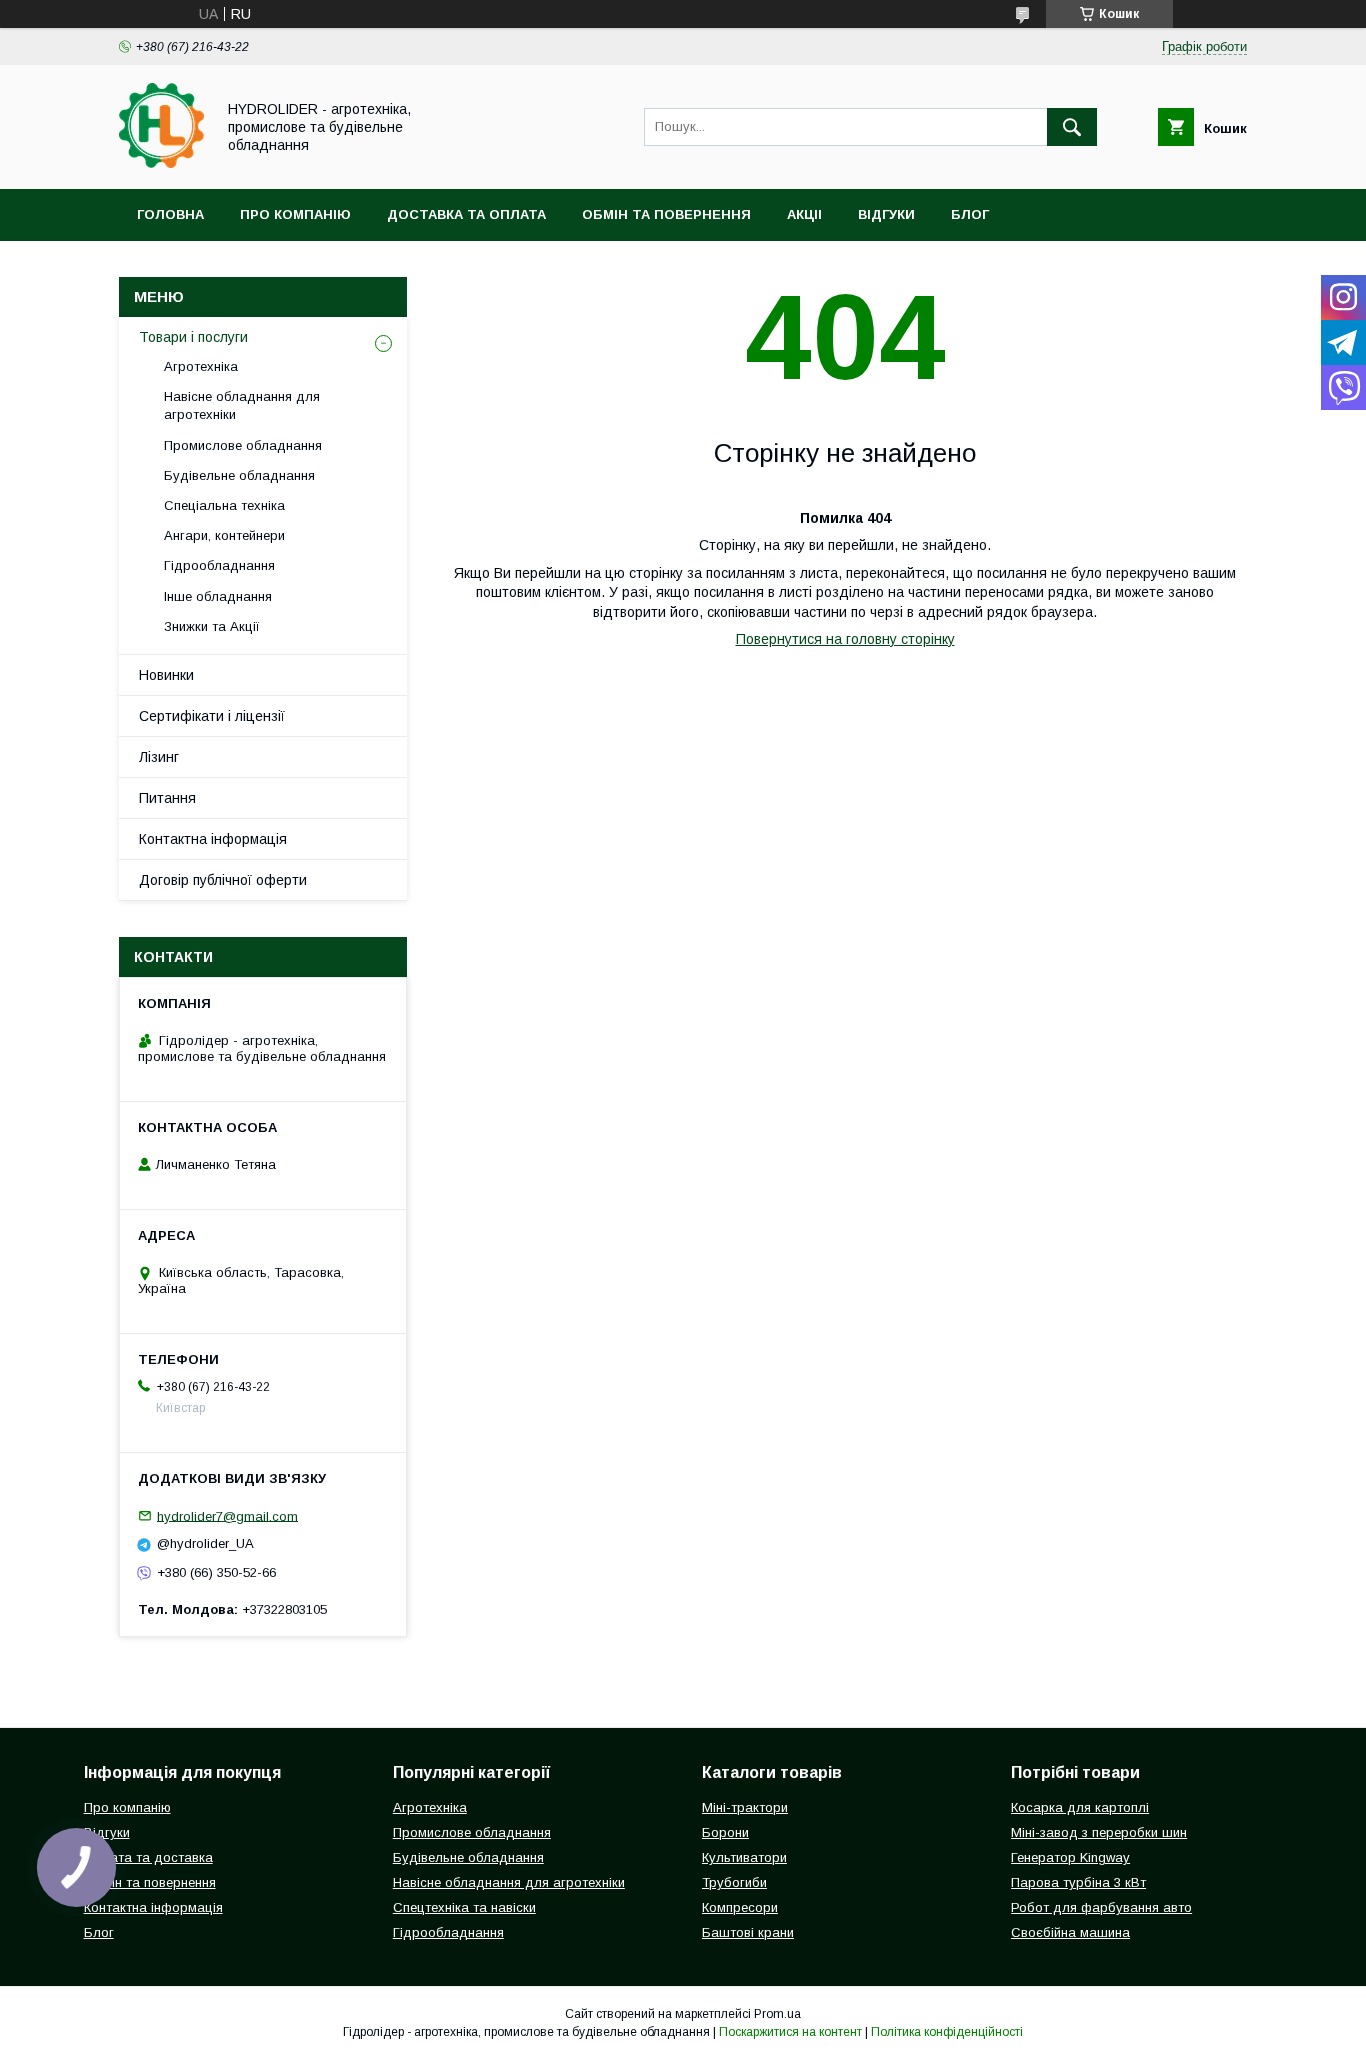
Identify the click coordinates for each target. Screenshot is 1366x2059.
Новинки (166, 675)
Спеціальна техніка (224, 505)
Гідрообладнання (219, 565)
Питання (167, 798)
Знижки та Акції (212, 626)
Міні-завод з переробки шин (1099, 1832)
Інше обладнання (218, 596)
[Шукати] (1072, 127)
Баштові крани (748, 1932)
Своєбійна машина (1070, 1932)
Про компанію (295, 214)
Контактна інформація (213, 839)
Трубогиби (734, 1882)
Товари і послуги (193, 337)
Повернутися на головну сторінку (845, 639)
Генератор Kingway (1070, 1857)
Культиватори (744, 1857)
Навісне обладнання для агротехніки (242, 405)
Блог (970, 214)
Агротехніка (201, 366)
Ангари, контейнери (224, 535)
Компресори (740, 1907)
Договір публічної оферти (223, 880)
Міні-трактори (745, 1807)
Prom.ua (777, 2014)
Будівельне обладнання (239, 475)
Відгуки (886, 214)
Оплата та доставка (148, 1857)
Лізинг (159, 757)
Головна (170, 214)
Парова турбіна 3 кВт (1078, 1882)
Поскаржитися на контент (790, 2032)
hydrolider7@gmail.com (227, 1515)
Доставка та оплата (466, 214)
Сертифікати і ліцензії (212, 716)
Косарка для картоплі (1080, 1807)
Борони (725, 1832)
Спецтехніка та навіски (464, 1907)
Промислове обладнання (243, 445)
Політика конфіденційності (947, 2032)
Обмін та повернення (666, 214)
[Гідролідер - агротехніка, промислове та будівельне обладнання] (161, 163)
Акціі (804, 214)
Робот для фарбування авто (1101, 1907)
